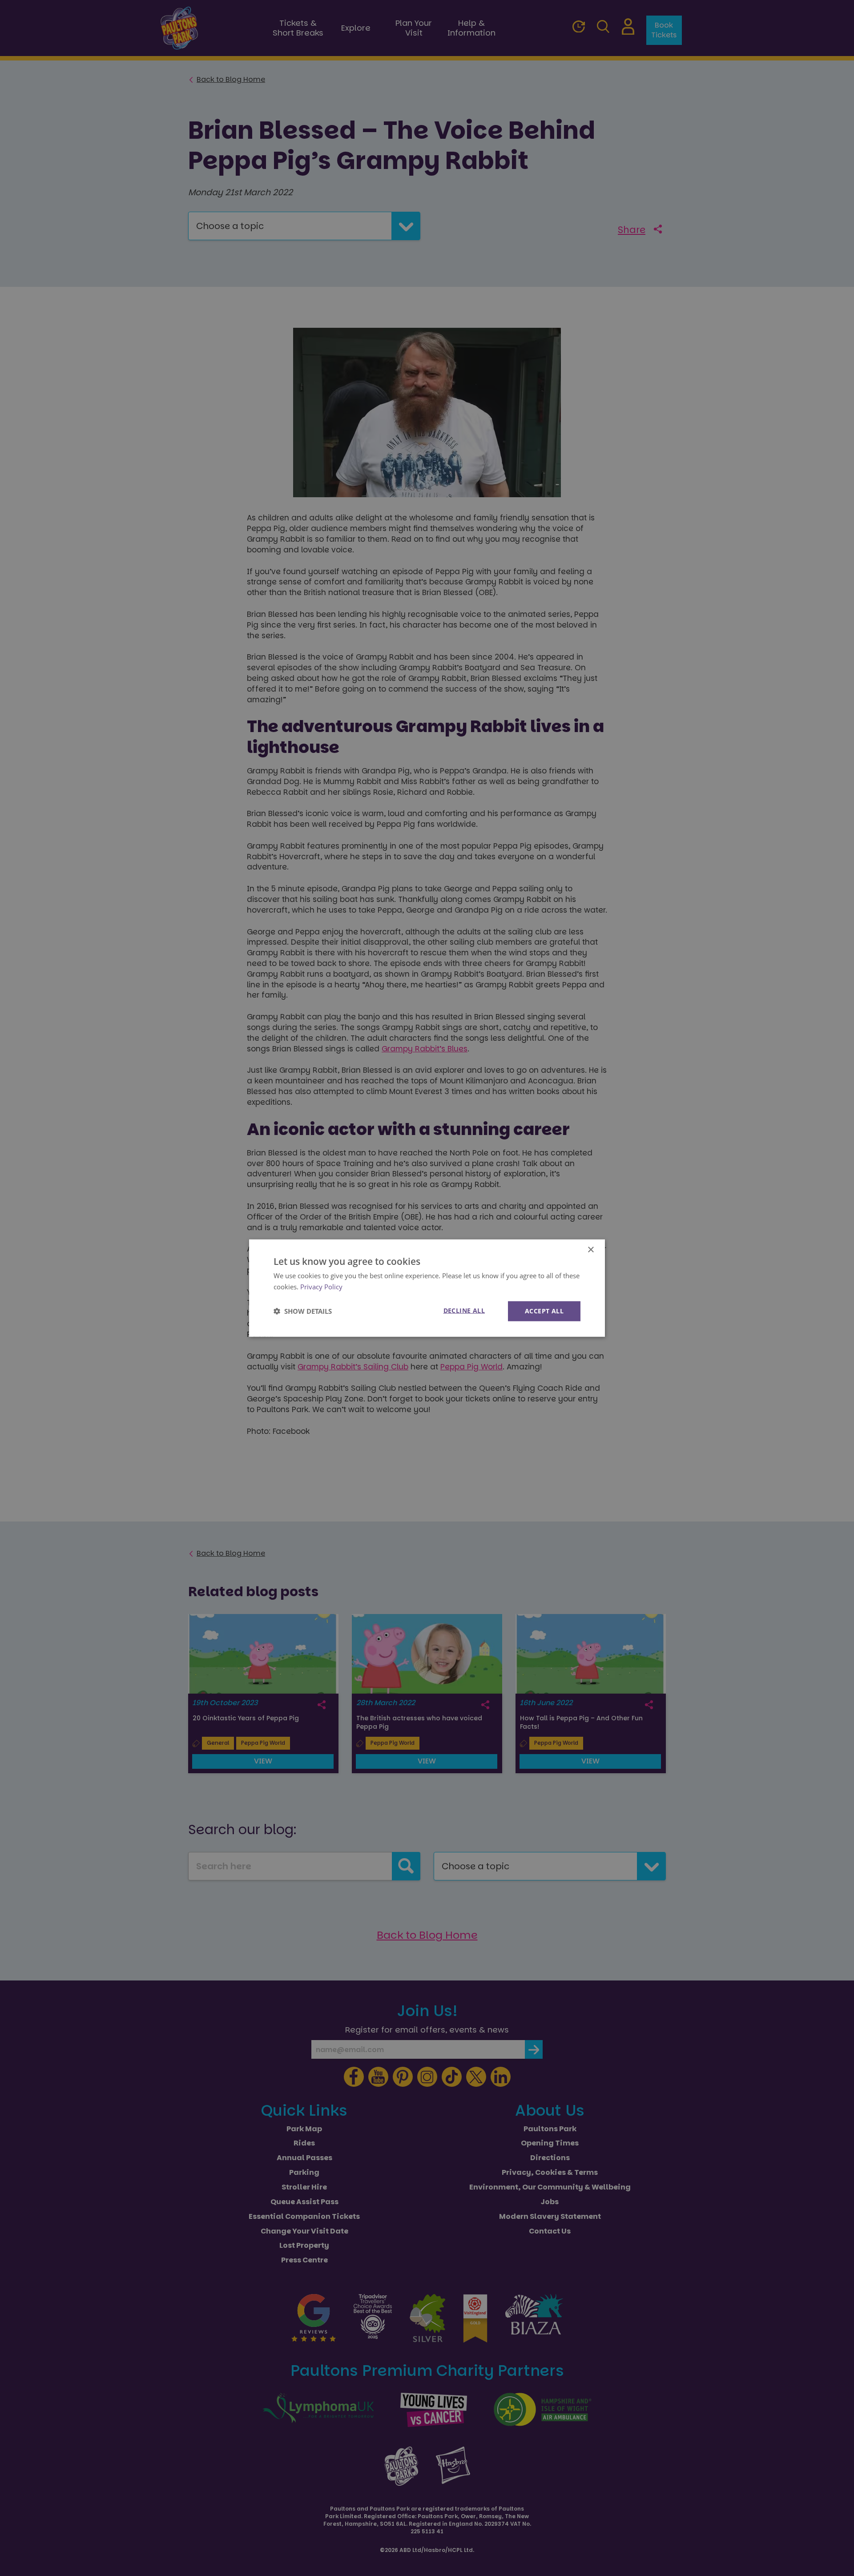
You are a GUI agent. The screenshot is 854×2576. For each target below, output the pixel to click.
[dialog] (427, 1288)
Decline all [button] (464, 1310)
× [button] (590, 1250)
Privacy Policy (321, 1287)
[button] (303, 1311)
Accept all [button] (544, 1311)
